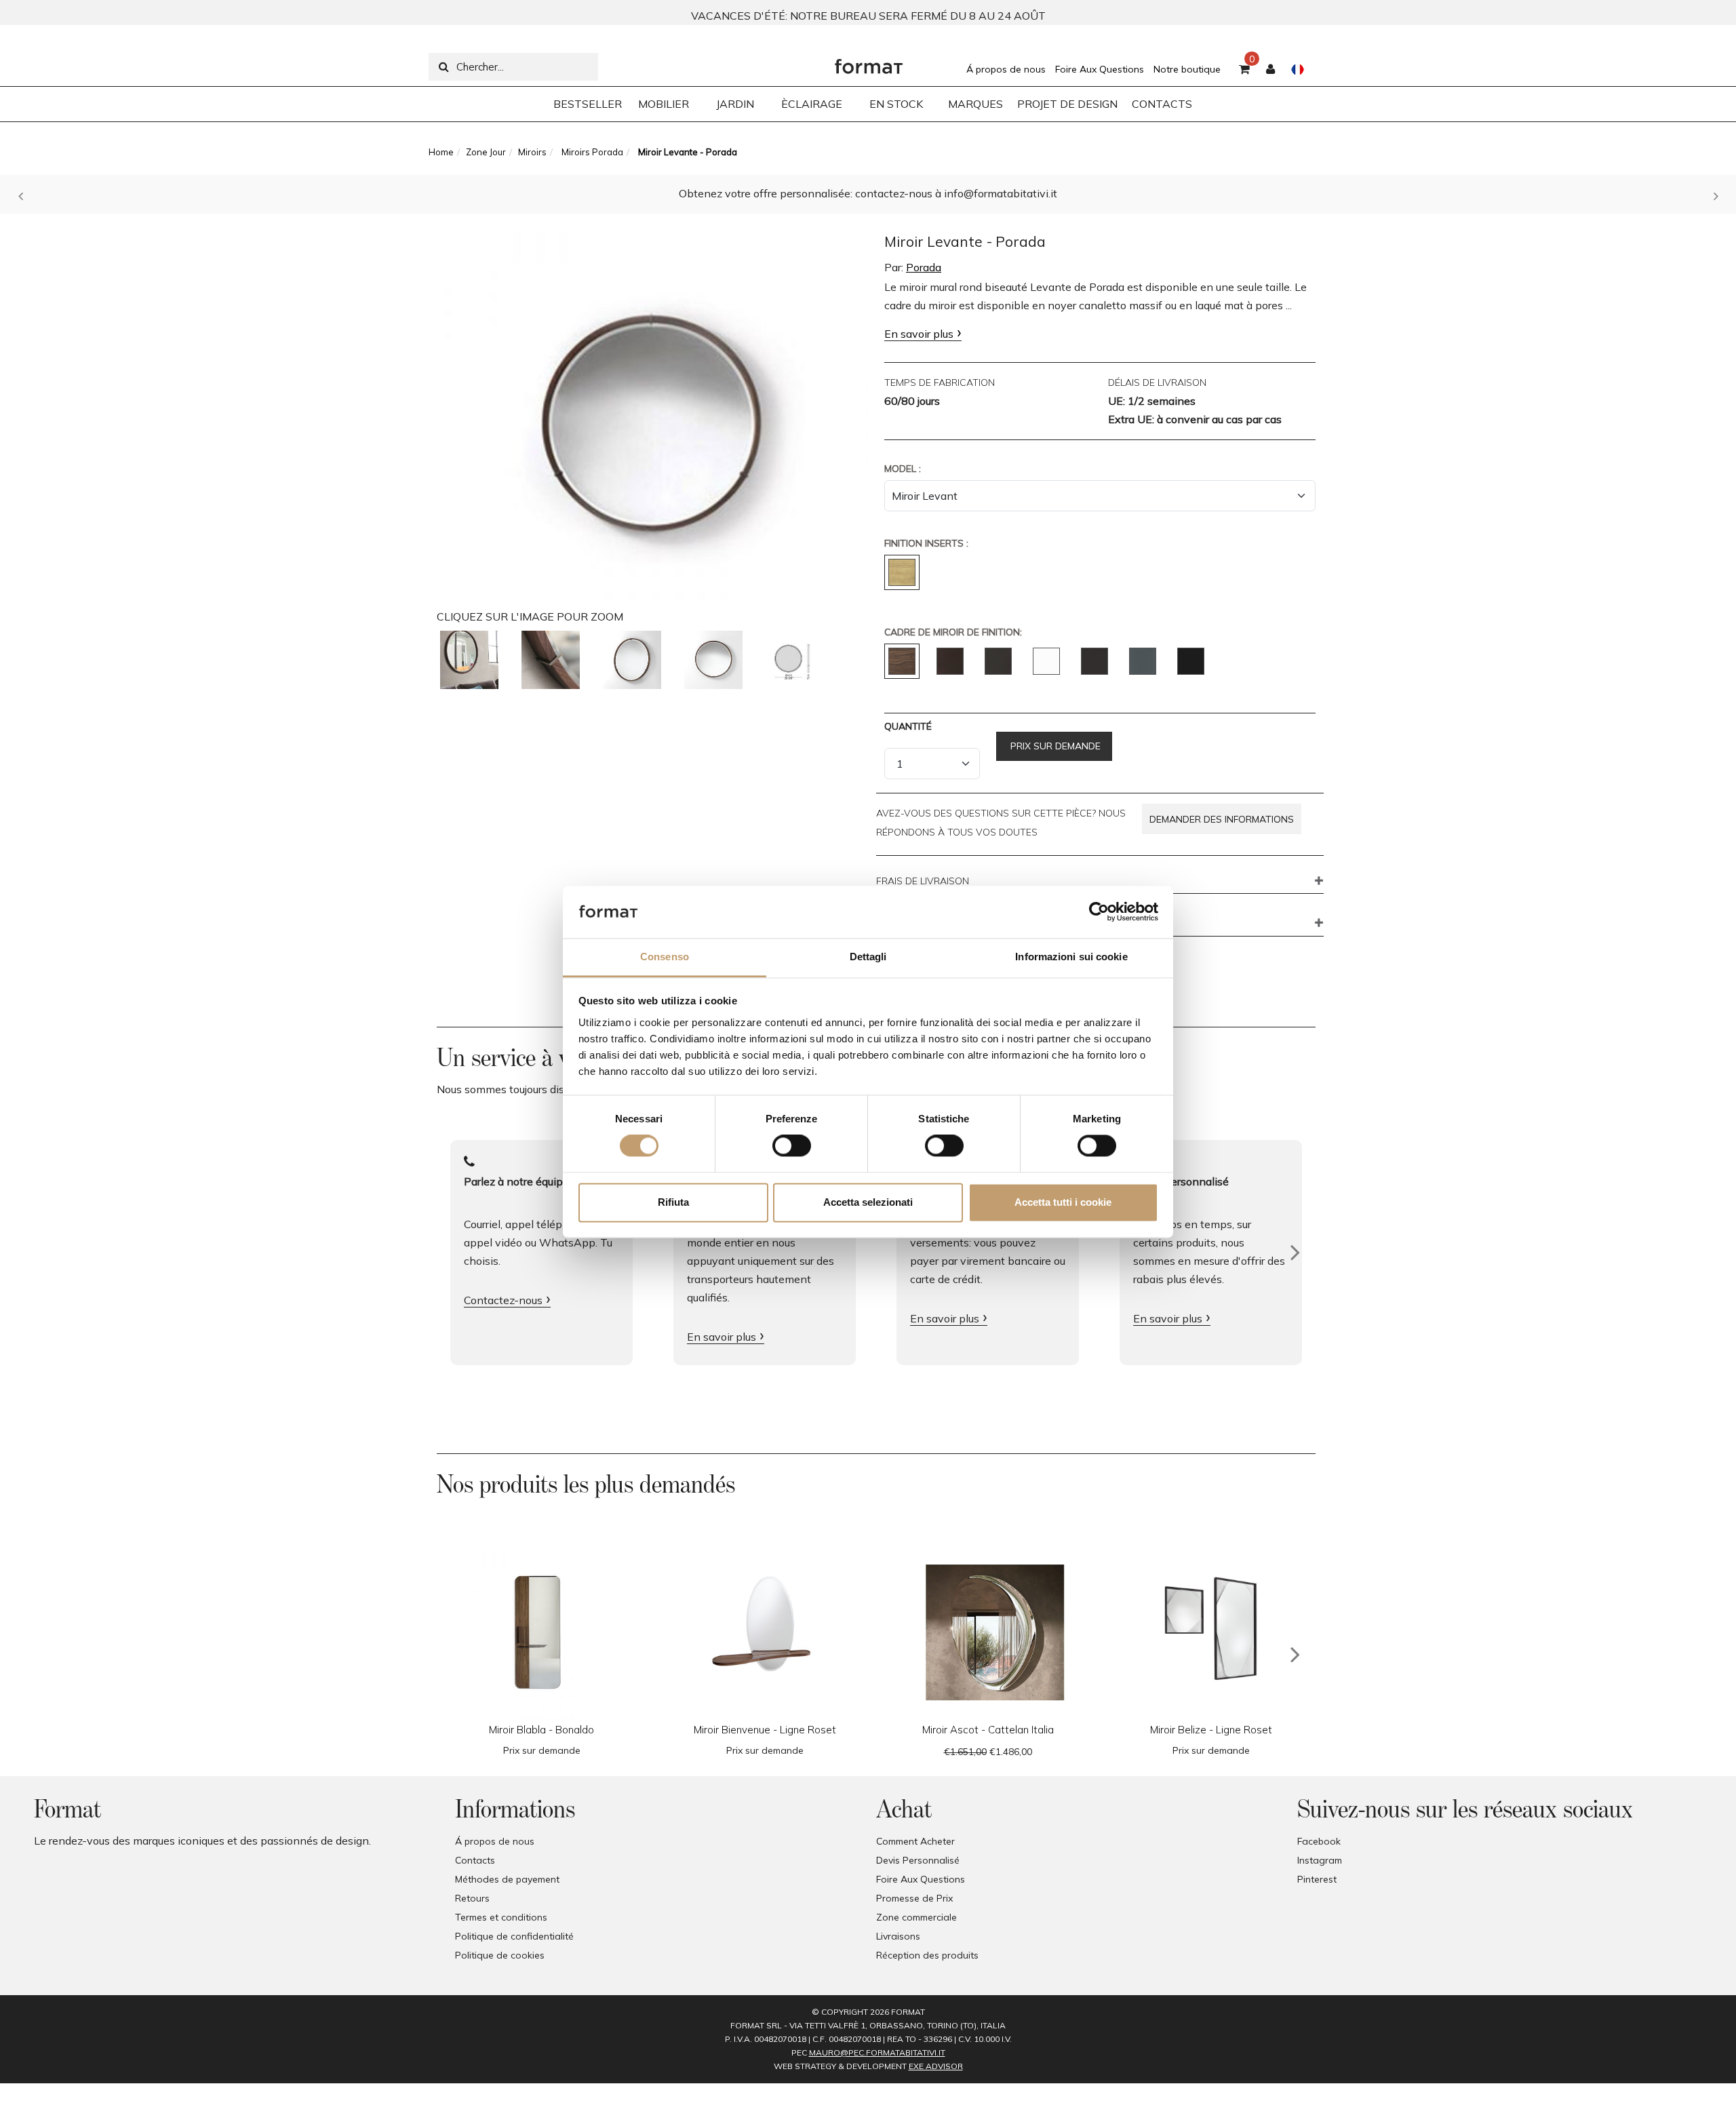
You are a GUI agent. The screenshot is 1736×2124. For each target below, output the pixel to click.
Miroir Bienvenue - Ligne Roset (765, 1730)
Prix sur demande (1054, 746)
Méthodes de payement (507, 1879)
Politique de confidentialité (514, 1936)
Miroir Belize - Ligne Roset (1211, 1730)
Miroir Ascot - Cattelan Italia (988, 1730)
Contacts (475, 1860)
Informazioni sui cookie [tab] (1071, 957)
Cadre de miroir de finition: (953, 632)
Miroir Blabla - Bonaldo (541, 1730)
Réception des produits (927, 1955)
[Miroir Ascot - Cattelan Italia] (988, 1629)
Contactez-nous (503, 1300)
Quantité (908, 726)
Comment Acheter (915, 1841)
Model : (903, 469)
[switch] (792, 1146)
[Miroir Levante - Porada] (652, 410)
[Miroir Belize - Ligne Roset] (1211, 1629)
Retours (472, 1898)
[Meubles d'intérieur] (869, 63)
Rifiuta (673, 1202)
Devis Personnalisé (918, 1860)
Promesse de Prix (914, 1898)
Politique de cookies (500, 1955)
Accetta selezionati (868, 1202)
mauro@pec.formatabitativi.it (877, 2052)
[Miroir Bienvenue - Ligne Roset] (765, 1629)
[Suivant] (1295, 1253)
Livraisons (898, 1936)
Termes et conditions (501, 1917)
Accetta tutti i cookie (1063, 1202)
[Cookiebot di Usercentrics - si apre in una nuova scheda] (1099, 912)
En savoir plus (919, 334)
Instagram (1320, 1860)
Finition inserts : (926, 543)
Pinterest (1317, 1879)
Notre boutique (1187, 69)
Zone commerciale (916, 1917)
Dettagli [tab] (868, 957)
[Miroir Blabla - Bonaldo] (541, 1629)
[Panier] (1244, 70)
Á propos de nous (1006, 69)
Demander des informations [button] (1222, 819)
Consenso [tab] (665, 957)
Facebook (1319, 1841)
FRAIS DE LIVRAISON (923, 882)
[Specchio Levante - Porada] (469, 660)
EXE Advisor (936, 2066)
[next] (1295, 1655)
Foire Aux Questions (1100, 69)
